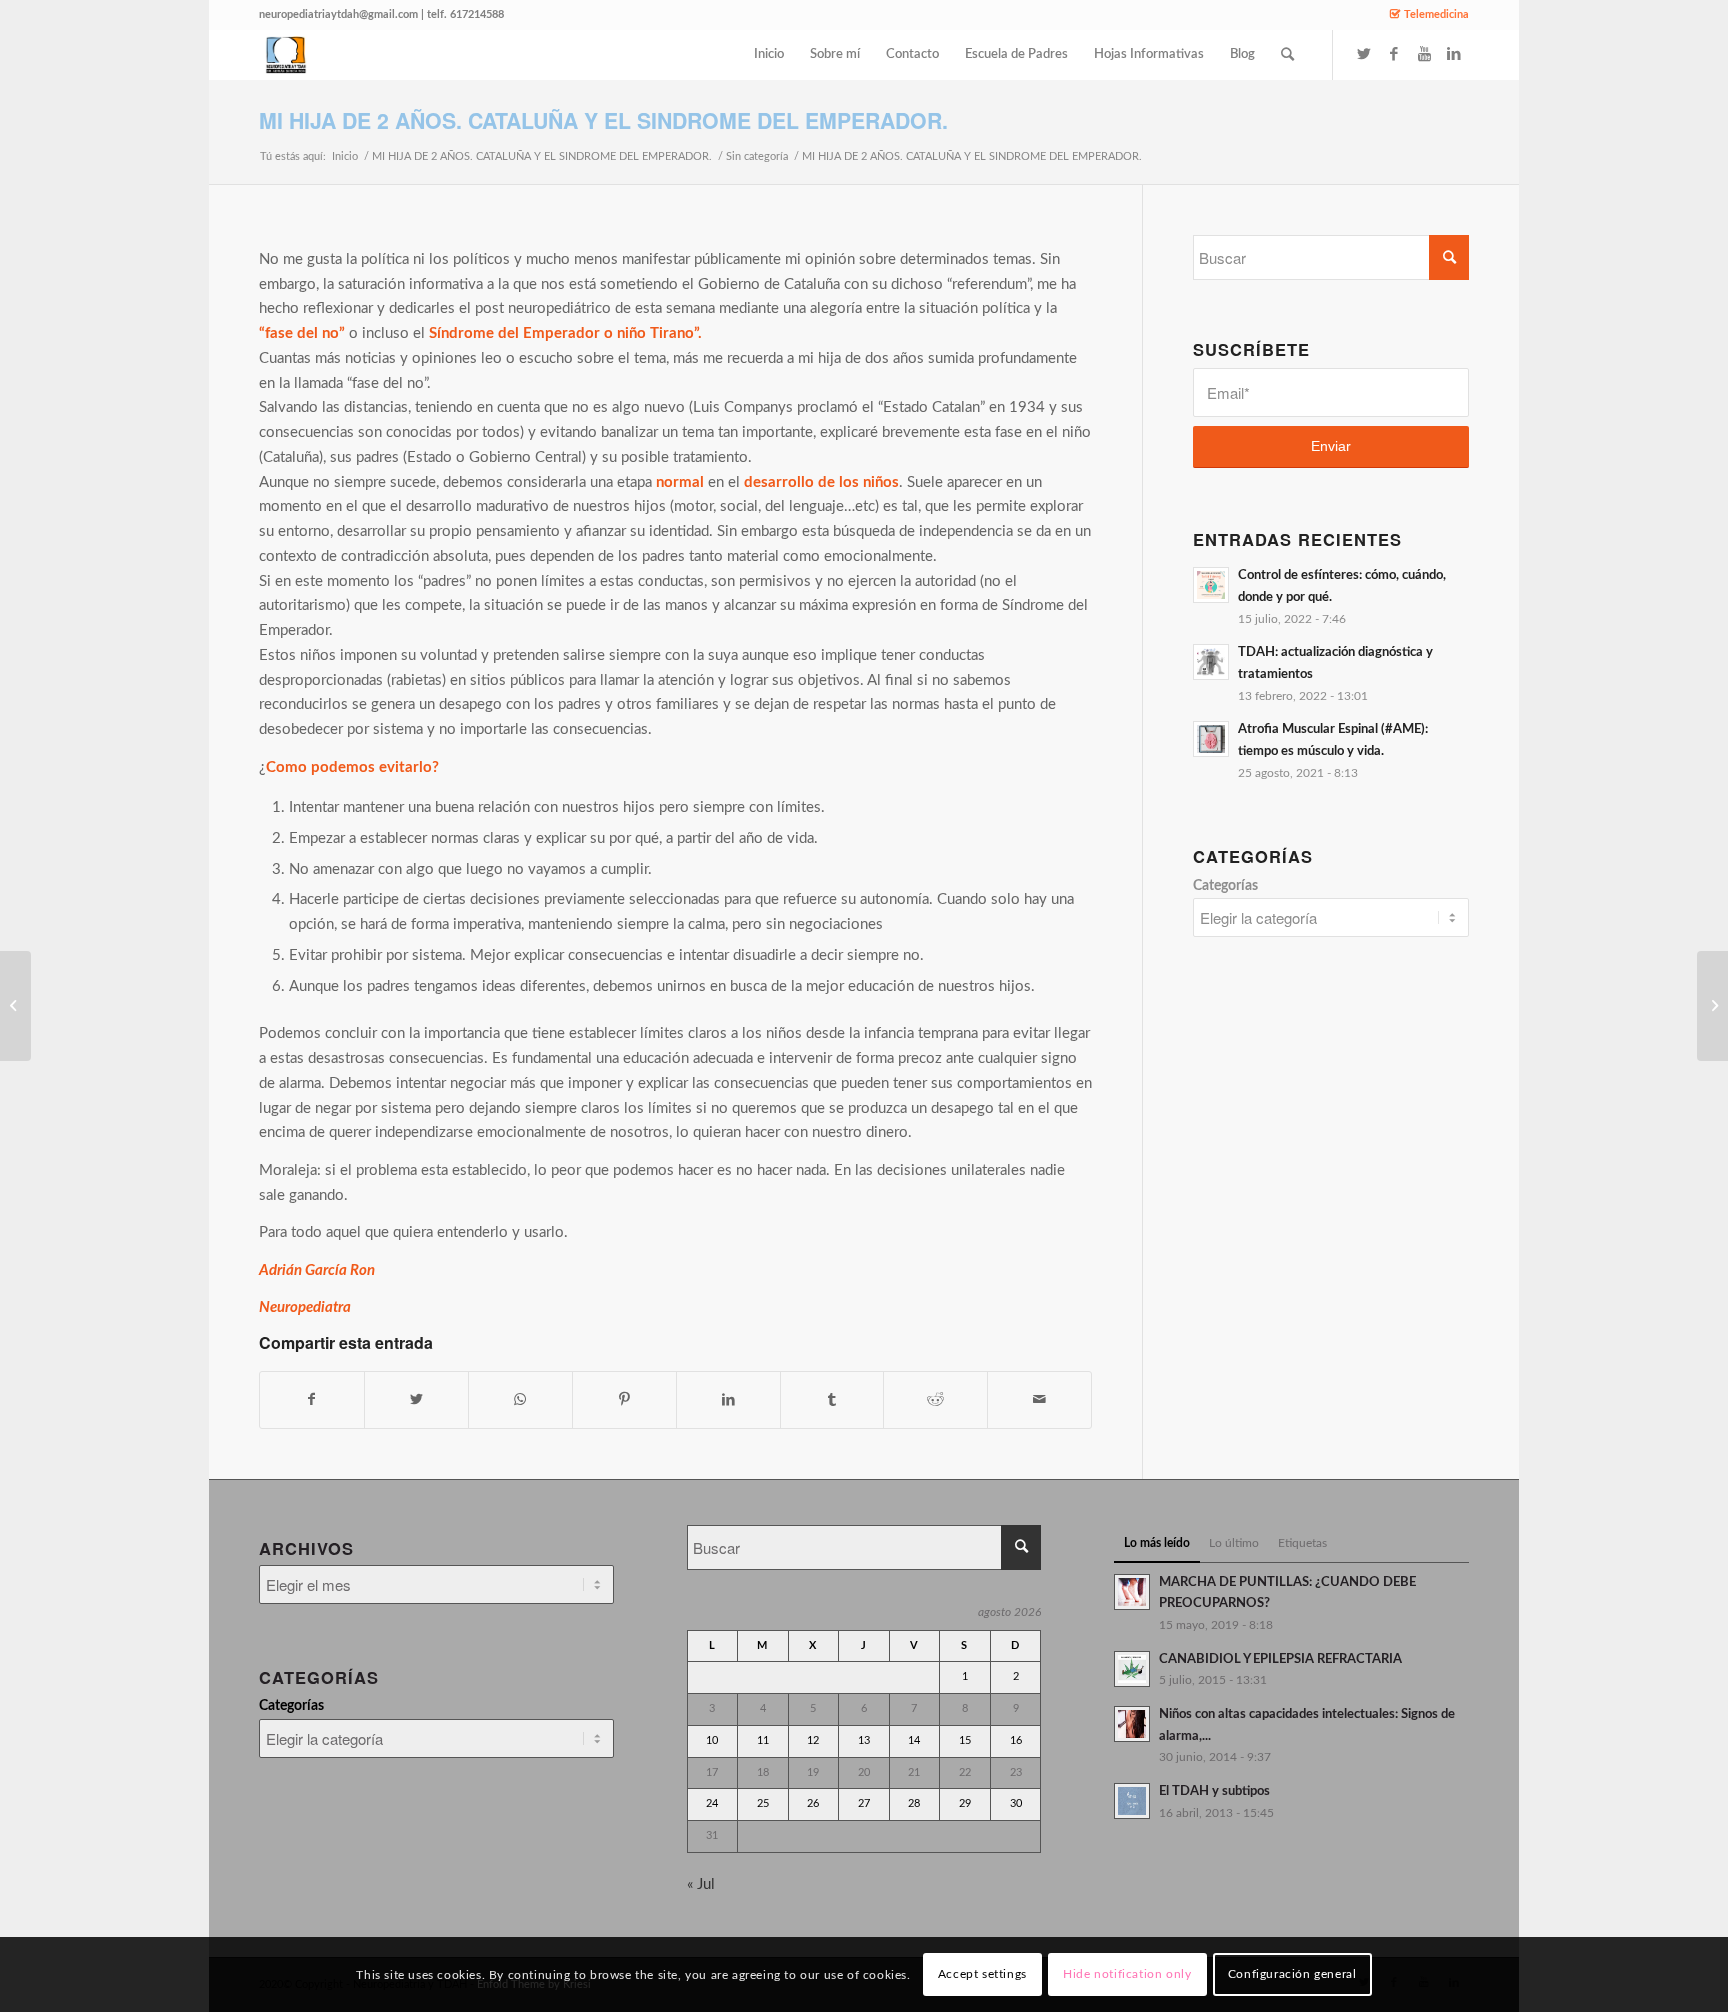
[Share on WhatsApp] (520, 1400)
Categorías (1225, 886)
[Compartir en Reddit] (935, 1400)
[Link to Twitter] (1364, 54)
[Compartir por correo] (1039, 1400)
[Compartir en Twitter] (416, 1400)
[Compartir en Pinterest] (624, 1400)
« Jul (701, 1884)
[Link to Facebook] (1394, 54)
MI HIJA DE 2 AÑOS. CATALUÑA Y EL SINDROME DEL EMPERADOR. (603, 120)
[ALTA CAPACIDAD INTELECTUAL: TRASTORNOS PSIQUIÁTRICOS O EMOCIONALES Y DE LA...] (1712, 1006)
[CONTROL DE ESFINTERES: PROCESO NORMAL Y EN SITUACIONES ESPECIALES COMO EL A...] (15, 1006)
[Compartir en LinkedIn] (728, 1400)
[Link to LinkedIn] (1454, 54)
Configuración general (1292, 1974)
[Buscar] (1287, 55)
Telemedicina (1436, 14)
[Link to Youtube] (1424, 54)
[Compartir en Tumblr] (832, 1400)
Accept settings (982, 1974)
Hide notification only (1127, 1974)
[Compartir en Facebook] (312, 1400)
